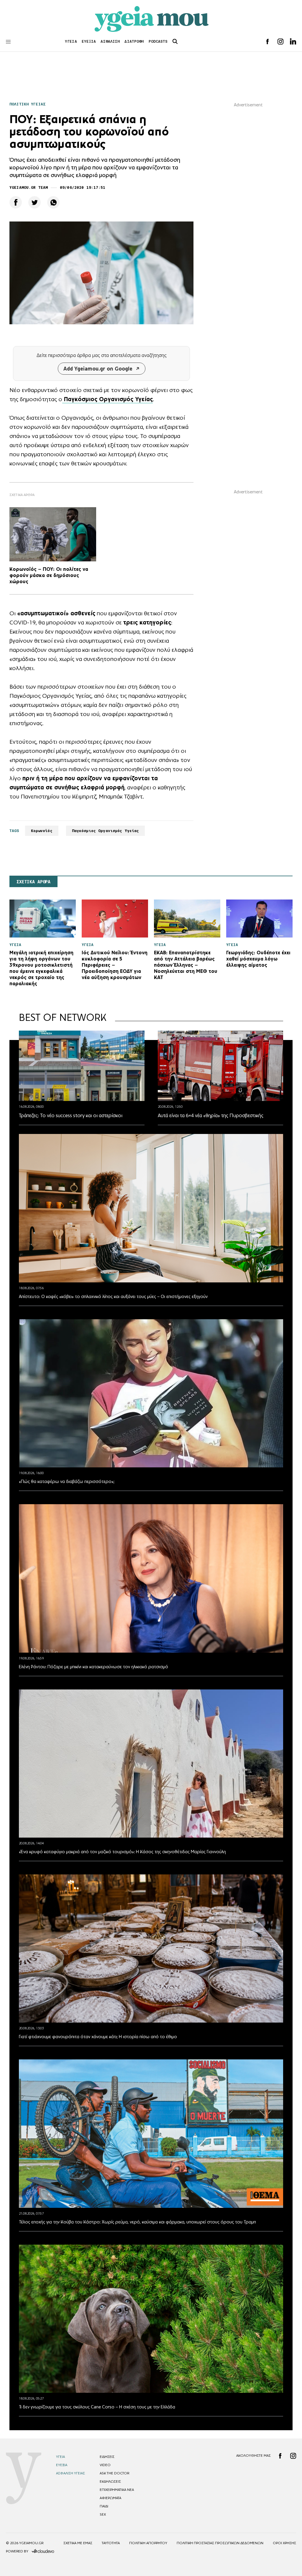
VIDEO (105, 2465)
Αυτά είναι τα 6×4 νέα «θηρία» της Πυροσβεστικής (211, 1115)
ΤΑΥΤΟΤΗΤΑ (111, 2543)
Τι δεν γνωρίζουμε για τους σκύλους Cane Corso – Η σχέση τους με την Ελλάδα (97, 2407)
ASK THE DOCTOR (114, 2473)
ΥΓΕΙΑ (71, 41)
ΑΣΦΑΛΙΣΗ (110, 41)
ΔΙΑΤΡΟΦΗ (134, 41)
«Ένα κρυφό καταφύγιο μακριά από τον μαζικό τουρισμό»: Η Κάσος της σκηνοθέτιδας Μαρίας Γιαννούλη (122, 1852)
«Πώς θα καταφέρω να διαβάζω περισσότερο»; (67, 1481)
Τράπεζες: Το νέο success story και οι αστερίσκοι (71, 1115)
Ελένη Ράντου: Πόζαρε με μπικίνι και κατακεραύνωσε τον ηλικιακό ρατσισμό (93, 1667)
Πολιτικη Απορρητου (148, 2543)
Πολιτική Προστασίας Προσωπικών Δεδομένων (220, 2543)
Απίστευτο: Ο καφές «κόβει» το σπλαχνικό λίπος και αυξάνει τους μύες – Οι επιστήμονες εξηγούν (113, 1296)
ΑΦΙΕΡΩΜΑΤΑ (110, 2498)
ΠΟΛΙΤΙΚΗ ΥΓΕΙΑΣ (27, 104)
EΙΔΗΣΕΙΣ (107, 2457)
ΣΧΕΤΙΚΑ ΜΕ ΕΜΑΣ (78, 2543)
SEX (103, 2514)
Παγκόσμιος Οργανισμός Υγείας (106, 831)
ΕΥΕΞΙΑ (89, 41)
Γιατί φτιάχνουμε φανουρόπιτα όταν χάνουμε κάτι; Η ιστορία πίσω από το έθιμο (98, 2037)
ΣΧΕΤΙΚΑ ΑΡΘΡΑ (33, 882)
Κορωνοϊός (42, 831)
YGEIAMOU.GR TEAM (29, 187)
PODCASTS (158, 41)
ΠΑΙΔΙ (104, 2506)
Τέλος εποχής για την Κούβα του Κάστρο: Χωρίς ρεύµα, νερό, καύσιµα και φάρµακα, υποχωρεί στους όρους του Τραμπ (137, 2222)
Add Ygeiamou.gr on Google (98, 369)
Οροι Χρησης (284, 2543)
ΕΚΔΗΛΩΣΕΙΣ (110, 2481)
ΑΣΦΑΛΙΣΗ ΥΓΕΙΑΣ (70, 2473)
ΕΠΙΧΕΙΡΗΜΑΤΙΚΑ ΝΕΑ (117, 2490)
